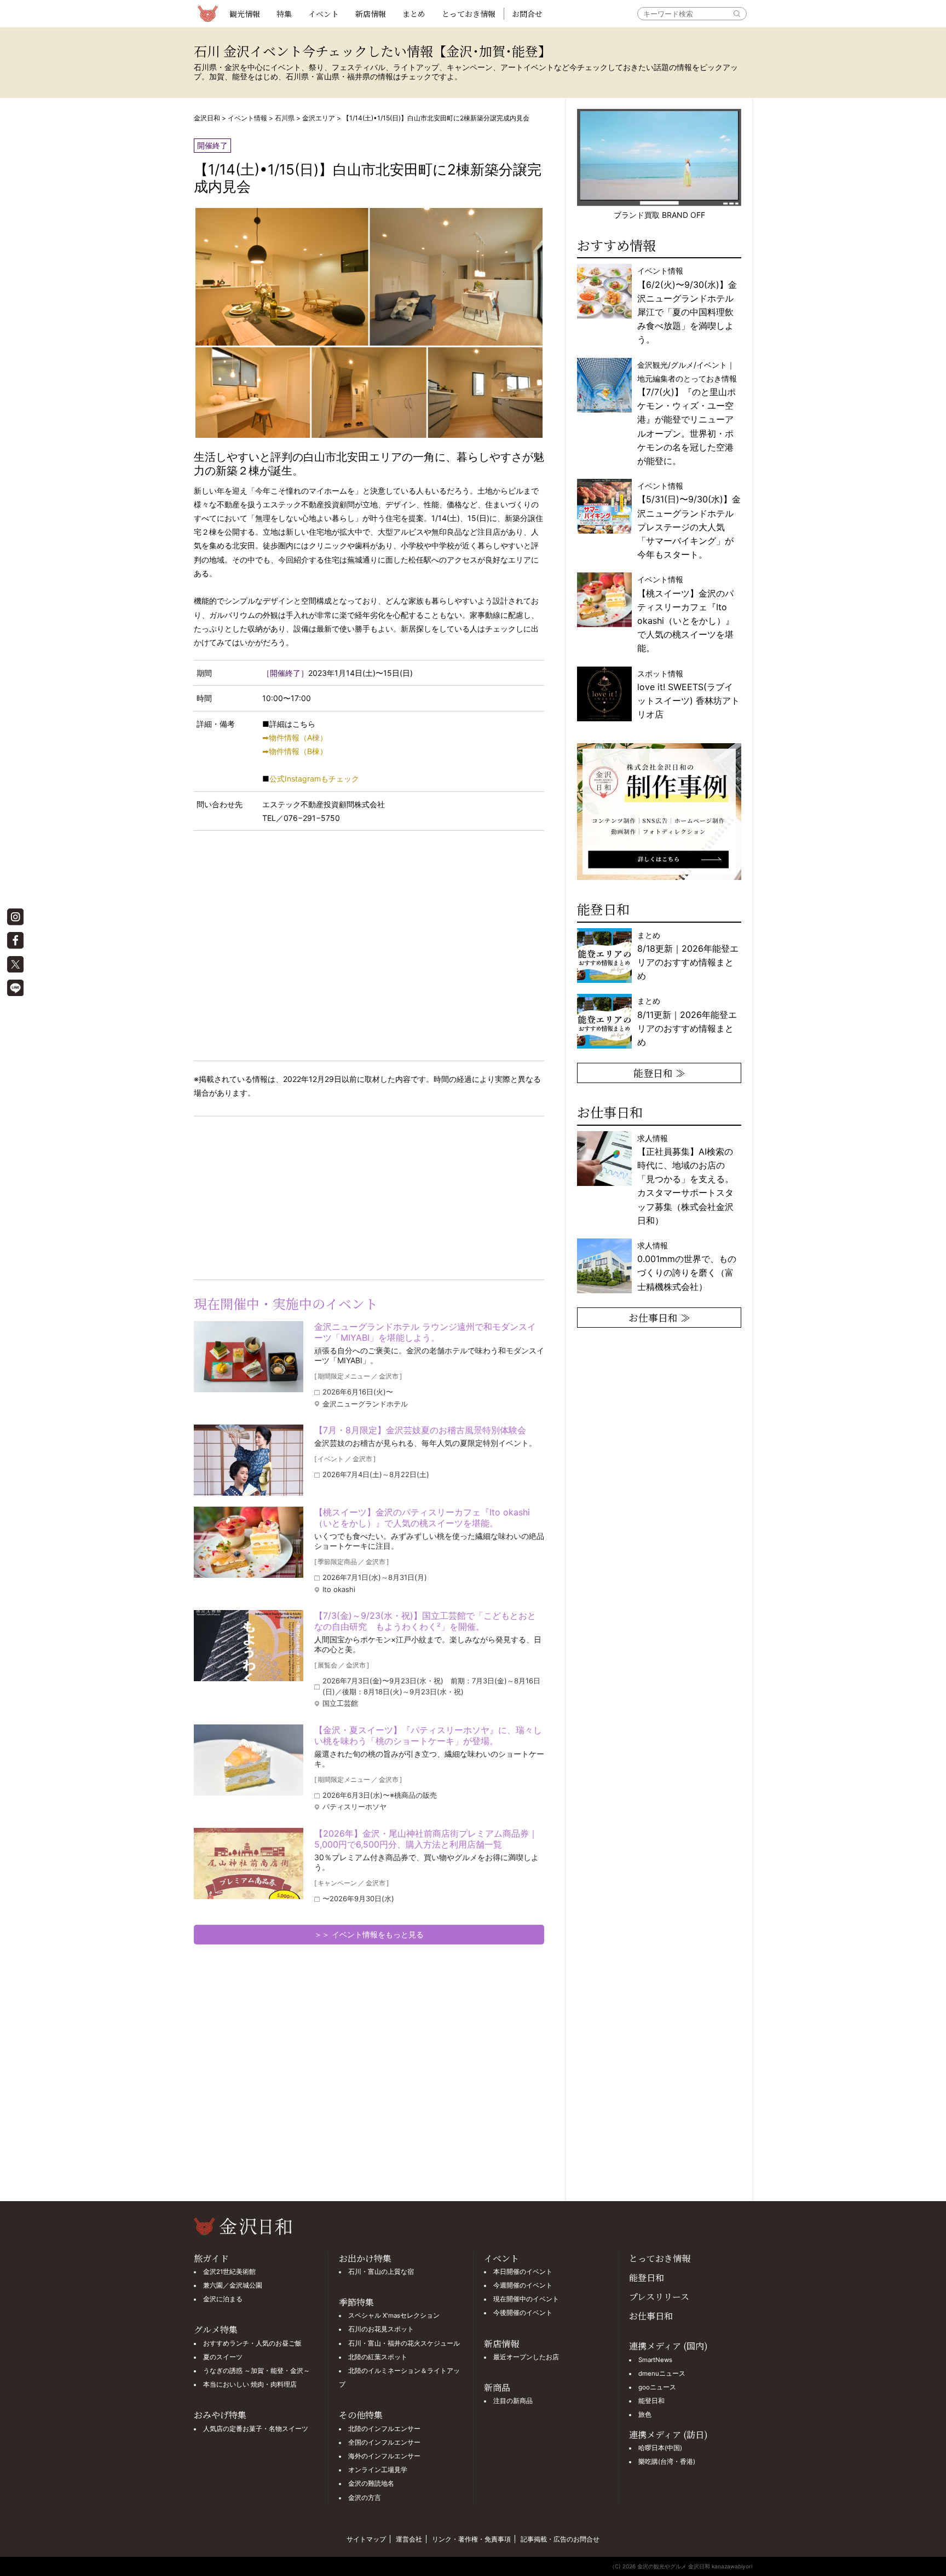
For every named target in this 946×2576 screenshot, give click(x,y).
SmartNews (655, 2360)
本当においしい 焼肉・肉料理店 (250, 2384)
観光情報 (245, 14)
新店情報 (371, 14)
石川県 (285, 118)
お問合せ (527, 14)
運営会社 (409, 2539)
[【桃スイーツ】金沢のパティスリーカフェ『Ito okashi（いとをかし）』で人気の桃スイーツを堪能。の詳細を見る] (249, 1542)
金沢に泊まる (223, 2299)
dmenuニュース (662, 2374)
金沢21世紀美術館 (229, 2272)
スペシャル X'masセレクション (394, 2315)
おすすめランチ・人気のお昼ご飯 (252, 2343)
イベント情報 (247, 118)
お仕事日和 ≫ (659, 1317)
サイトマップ (366, 2539)
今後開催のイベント (523, 2313)
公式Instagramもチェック (314, 778)
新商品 (497, 2387)
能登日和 (647, 2277)
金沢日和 (207, 118)
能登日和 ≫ (659, 1073)
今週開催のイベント (523, 2285)
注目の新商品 (513, 2401)
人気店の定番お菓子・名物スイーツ (256, 2429)
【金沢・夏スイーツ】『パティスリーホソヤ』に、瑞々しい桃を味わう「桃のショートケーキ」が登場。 (428, 1735)
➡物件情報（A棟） (295, 737)
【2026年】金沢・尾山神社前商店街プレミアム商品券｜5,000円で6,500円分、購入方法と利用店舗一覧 (426, 1839)
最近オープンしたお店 (526, 2357)
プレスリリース (659, 2297)
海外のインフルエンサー (384, 2456)
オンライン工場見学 (378, 2470)
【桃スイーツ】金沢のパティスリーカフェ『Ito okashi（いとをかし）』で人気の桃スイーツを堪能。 (422, 1518)
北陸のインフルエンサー (384, 2429)
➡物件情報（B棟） (295, 751)
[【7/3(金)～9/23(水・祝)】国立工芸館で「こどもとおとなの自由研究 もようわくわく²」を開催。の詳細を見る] (249, 1646)
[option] (659, 812)
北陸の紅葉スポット (378, 2357)
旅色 (645, 2415)
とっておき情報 (469, 14)
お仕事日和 (651, 2316)
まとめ (414, 14)
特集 (284, 14)
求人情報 (685, 1179)
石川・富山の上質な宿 (381, 2272)
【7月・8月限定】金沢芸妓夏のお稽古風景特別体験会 (420, 1430)
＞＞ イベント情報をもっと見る (369, 1934)
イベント (324, 14)
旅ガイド (211, 2258)
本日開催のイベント (523, 2272)
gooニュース (657, 2387)
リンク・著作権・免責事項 (471, 2539)
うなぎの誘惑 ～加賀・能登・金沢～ (256, 2371)
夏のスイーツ (223, 2357)
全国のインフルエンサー (384, 2442)
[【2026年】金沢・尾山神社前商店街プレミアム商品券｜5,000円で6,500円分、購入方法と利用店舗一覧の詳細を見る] (249, 1863)
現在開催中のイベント (526, 2299)
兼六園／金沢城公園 (233, 2285)
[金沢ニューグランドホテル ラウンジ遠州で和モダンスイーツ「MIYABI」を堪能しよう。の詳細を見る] (249, 1357)
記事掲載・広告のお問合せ (560, 2539)
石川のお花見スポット (381, 2329)
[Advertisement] (281, 1196)
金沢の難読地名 (371, 2484)
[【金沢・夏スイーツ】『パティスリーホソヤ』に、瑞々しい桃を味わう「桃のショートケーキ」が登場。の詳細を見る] (249, 1760)
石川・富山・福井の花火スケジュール (404, 2343)
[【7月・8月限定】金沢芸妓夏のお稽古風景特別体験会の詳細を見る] (249, 1460)
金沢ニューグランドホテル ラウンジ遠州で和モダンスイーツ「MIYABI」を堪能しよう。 (425, 1332)
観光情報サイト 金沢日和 (207, 14)
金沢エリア (319, 118)
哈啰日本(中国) (660, 2448)
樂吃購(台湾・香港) (667, 2462)
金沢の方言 (365, 2498)
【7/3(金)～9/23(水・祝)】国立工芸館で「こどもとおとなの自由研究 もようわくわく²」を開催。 (425, 1621)
